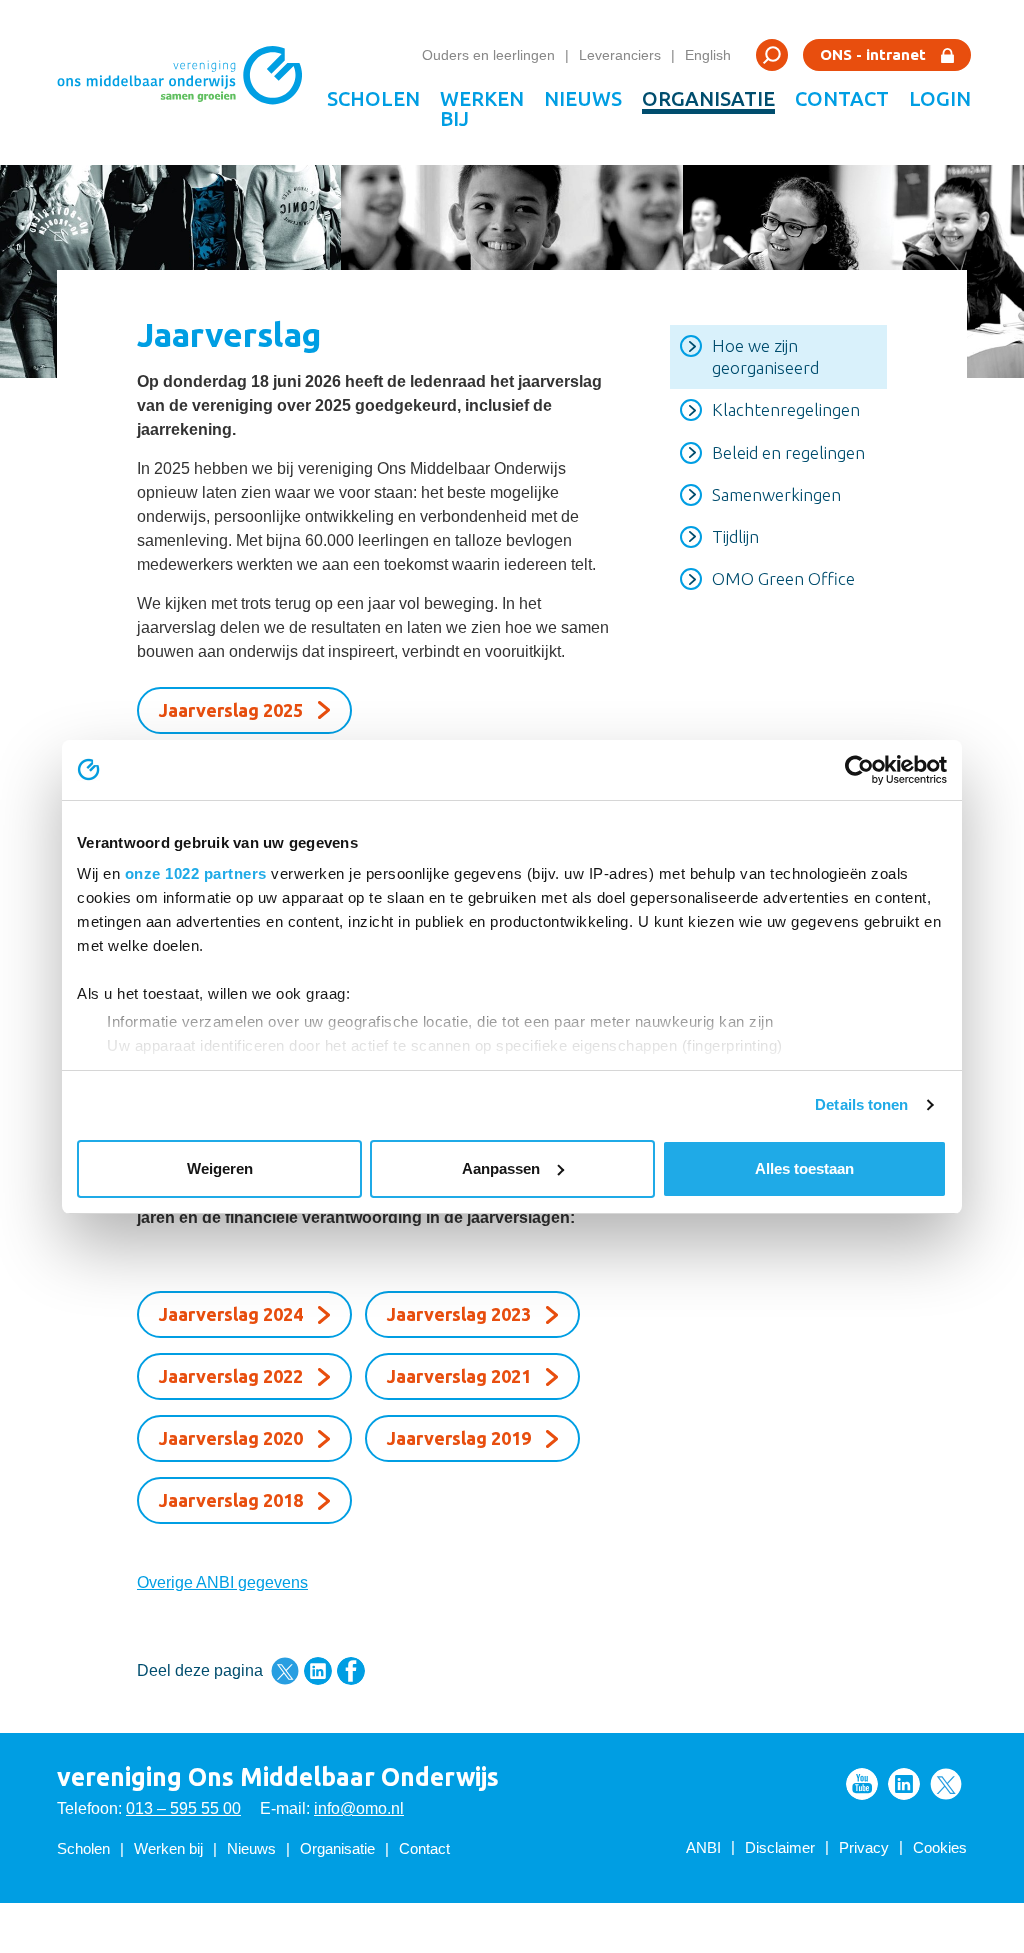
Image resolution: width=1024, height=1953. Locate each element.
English (708, 55)
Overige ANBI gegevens (222, 1582)
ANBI (703, 1847)
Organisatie (708, 98)
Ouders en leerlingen (488, 55)
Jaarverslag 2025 (231, 710)
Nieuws (583, 98)
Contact (842, 98)
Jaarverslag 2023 (459, 1314)
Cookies (940, 1847)
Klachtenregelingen (786, 409)
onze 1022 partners (196, 873)
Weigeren (220, 1168)
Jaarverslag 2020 (231, 1438)
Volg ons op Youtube (862, 1784)
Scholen (373, 98)
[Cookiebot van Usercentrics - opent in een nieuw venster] (859, 770)
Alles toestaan (804, 1168)
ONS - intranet (873, 54)
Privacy (864, 1847)
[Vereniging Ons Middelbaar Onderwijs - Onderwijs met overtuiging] (187, 82)
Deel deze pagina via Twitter (285, 1671)
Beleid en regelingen (788, 452)
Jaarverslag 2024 (231, 1314)
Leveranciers (620, 55)
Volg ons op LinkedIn (904, 1784)
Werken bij (482, 108)
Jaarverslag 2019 (459, 1438)
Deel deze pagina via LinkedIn (318, 1671)
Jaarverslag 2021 (459, 1376)
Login (940, 98)
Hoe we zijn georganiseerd (765, 356)
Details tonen (861, 1104)
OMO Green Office (783, 578)
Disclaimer (780, 1847)
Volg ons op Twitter (946, 1784)
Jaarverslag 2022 (231, 1376)
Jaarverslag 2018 (231, 1500)
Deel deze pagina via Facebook (351, 1671)
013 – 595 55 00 (183, 1808)
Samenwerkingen (776, 494)
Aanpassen (501, 1168)
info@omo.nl (359, 1808)
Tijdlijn (735, 536)
